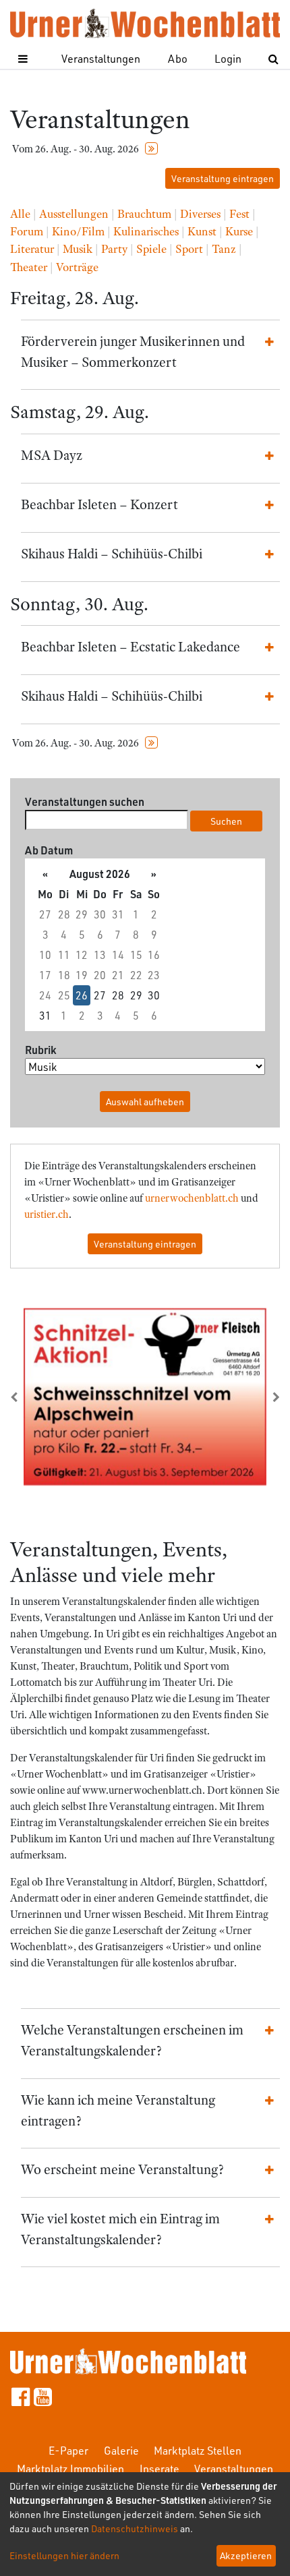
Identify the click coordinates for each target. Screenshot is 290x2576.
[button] (30, 1397)
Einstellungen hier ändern (64, 2555)
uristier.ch (47, 1214)
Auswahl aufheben (145, 1102)
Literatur (32, 249)
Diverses (200, 214)
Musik (78, 249)
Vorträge (77, 267)
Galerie (121, 2450)
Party (114, 249)
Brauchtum (144, 214)
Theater (29, 267)
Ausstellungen (74, 214)
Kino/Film (78, 231)
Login (228, 58)
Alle (20, 214)
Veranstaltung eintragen (223, 178)
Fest (239, 214)
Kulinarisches (146, 231)
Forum (27, 231)
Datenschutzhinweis (135, 2528)
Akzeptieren (246, 2555)
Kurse (239, 231)
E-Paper (68, 2450)
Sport (189, 249)
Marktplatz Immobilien (70, 2468)
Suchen (226, 821)
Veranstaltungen (101, 58)
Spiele (151, 249)
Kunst (202, 231)
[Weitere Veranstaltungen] (151, 149)
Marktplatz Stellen (198, 2450)
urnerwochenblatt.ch (192, 1198)
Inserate (159, 2468)
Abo (178, 58)
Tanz (224, 249)
